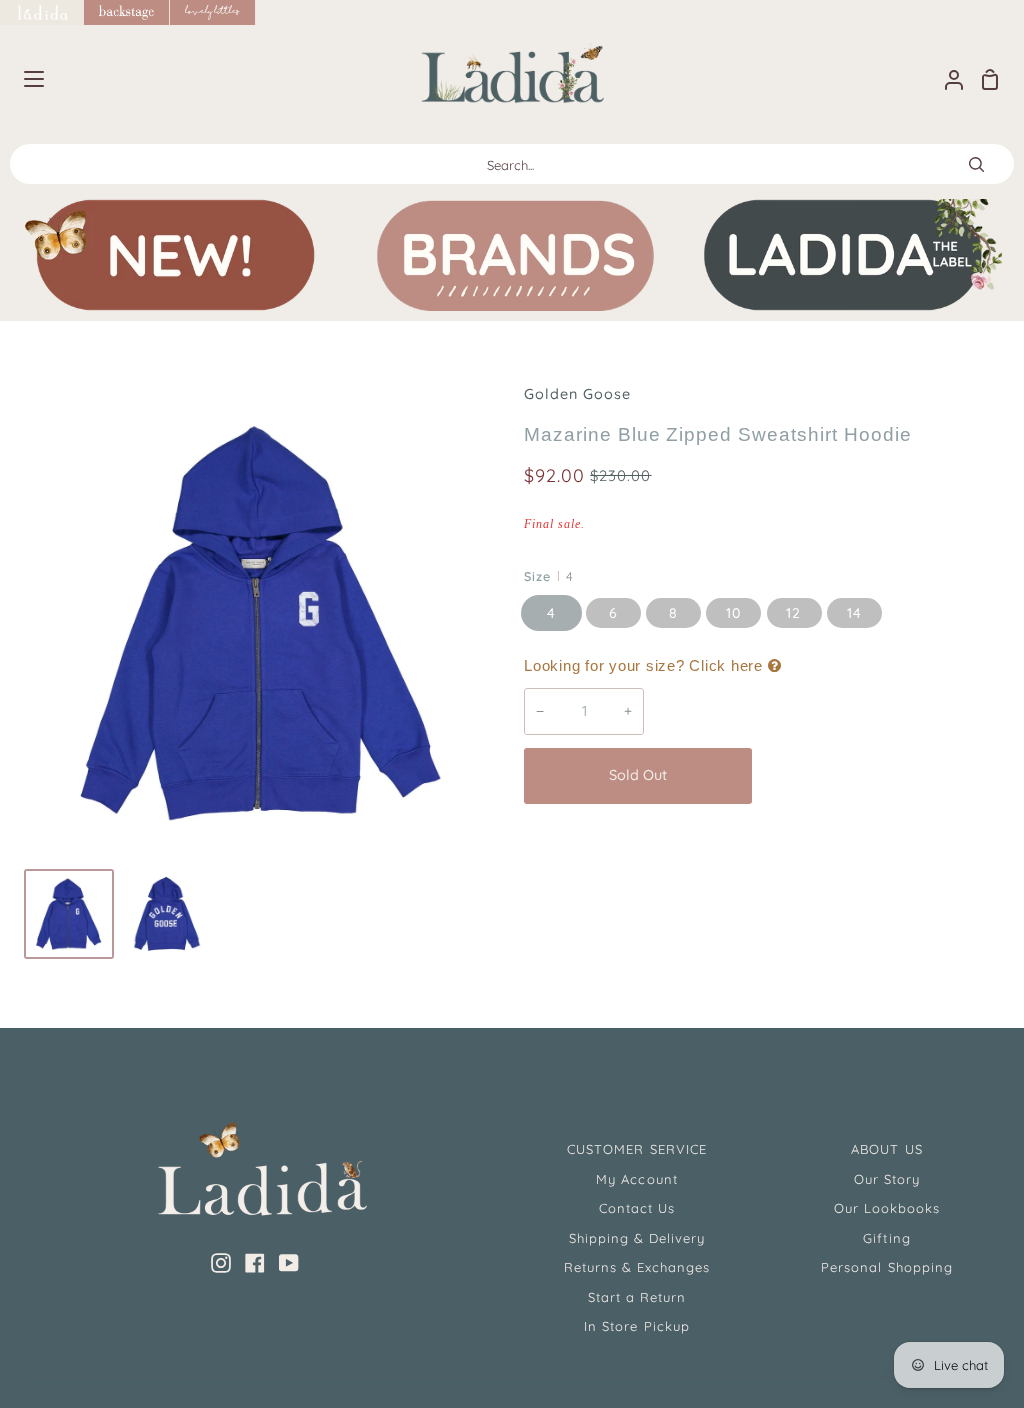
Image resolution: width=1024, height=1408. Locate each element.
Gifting (886, 1238)
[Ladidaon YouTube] (289, 1263)
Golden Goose (577, 394)
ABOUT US (886, 1149)
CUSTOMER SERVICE (637, 1149)
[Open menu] (23, 79)
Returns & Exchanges (637, 1267)
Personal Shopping (887, 1267)
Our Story (887, 1179)
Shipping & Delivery (637, 1238)
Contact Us (637, 1208)
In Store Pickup (637, 1326)
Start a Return (637, 1297)
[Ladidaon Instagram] (221, 1263)
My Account (636, 1179)
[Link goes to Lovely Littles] (213, 12)
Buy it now (881, 775)
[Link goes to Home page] (42, 12)
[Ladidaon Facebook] (255, 1263)
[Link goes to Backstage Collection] (127, 12)
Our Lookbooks (887, 1208)
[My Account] (946, 79)
